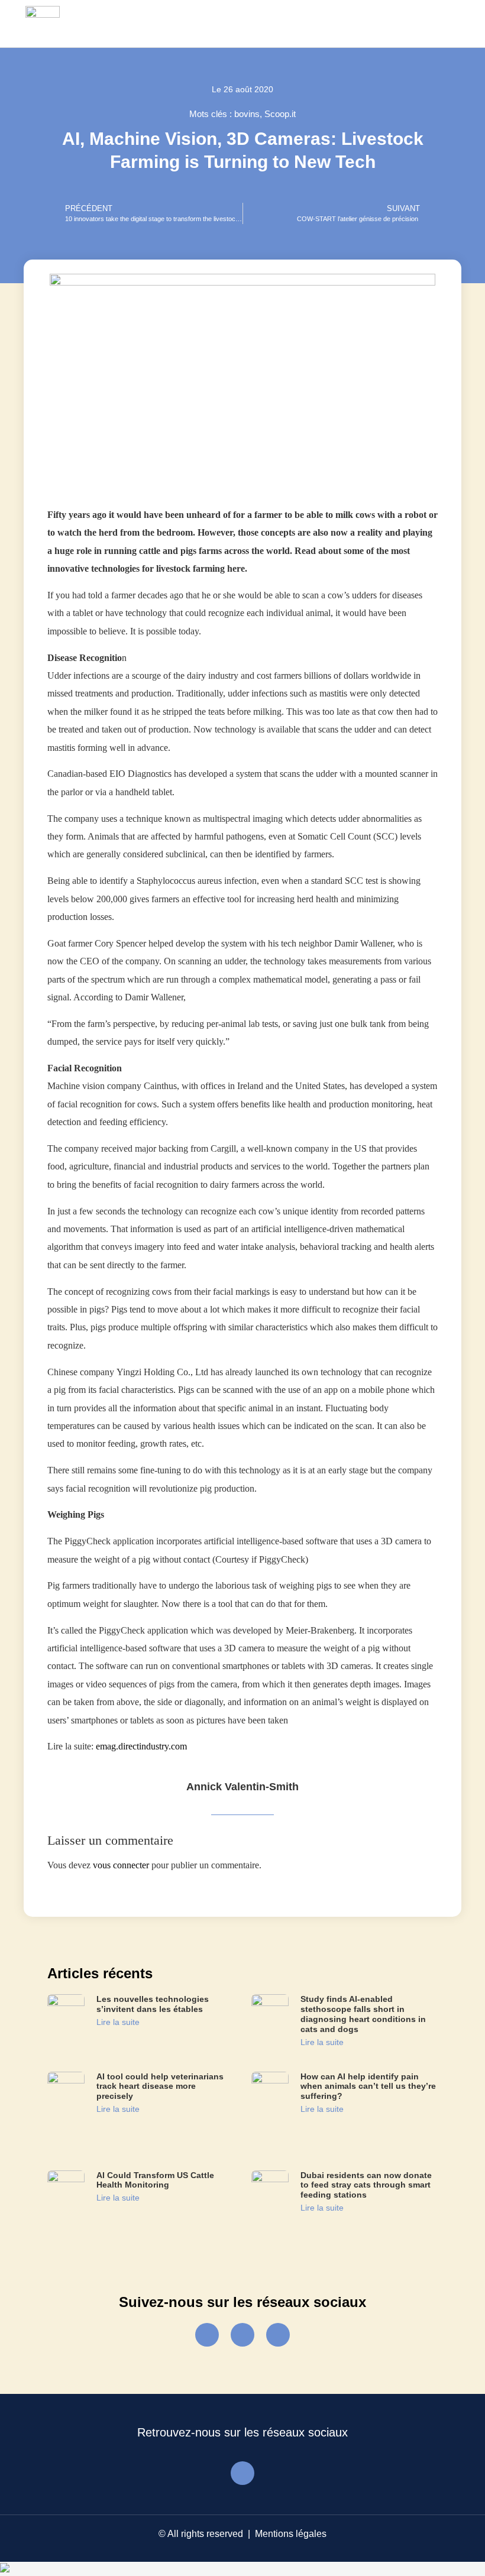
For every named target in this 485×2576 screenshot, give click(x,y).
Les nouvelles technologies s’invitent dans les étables (153, 2004)
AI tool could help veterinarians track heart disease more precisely (160, 2086)
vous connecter (121, 1865)
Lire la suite (118, 2022)
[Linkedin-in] (278, 2335)
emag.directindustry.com (141, 1746)
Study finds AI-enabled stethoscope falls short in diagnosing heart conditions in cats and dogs (363, 2014)
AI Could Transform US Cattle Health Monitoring (155, 2180)
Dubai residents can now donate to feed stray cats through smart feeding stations (366, 2185)
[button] (447, 24)
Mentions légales (291, 2534)
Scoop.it (280, 114)
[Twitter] (242, 2335)
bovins (247, 114)
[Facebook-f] (207, 2335)
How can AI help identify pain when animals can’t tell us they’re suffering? (368, 2086)
